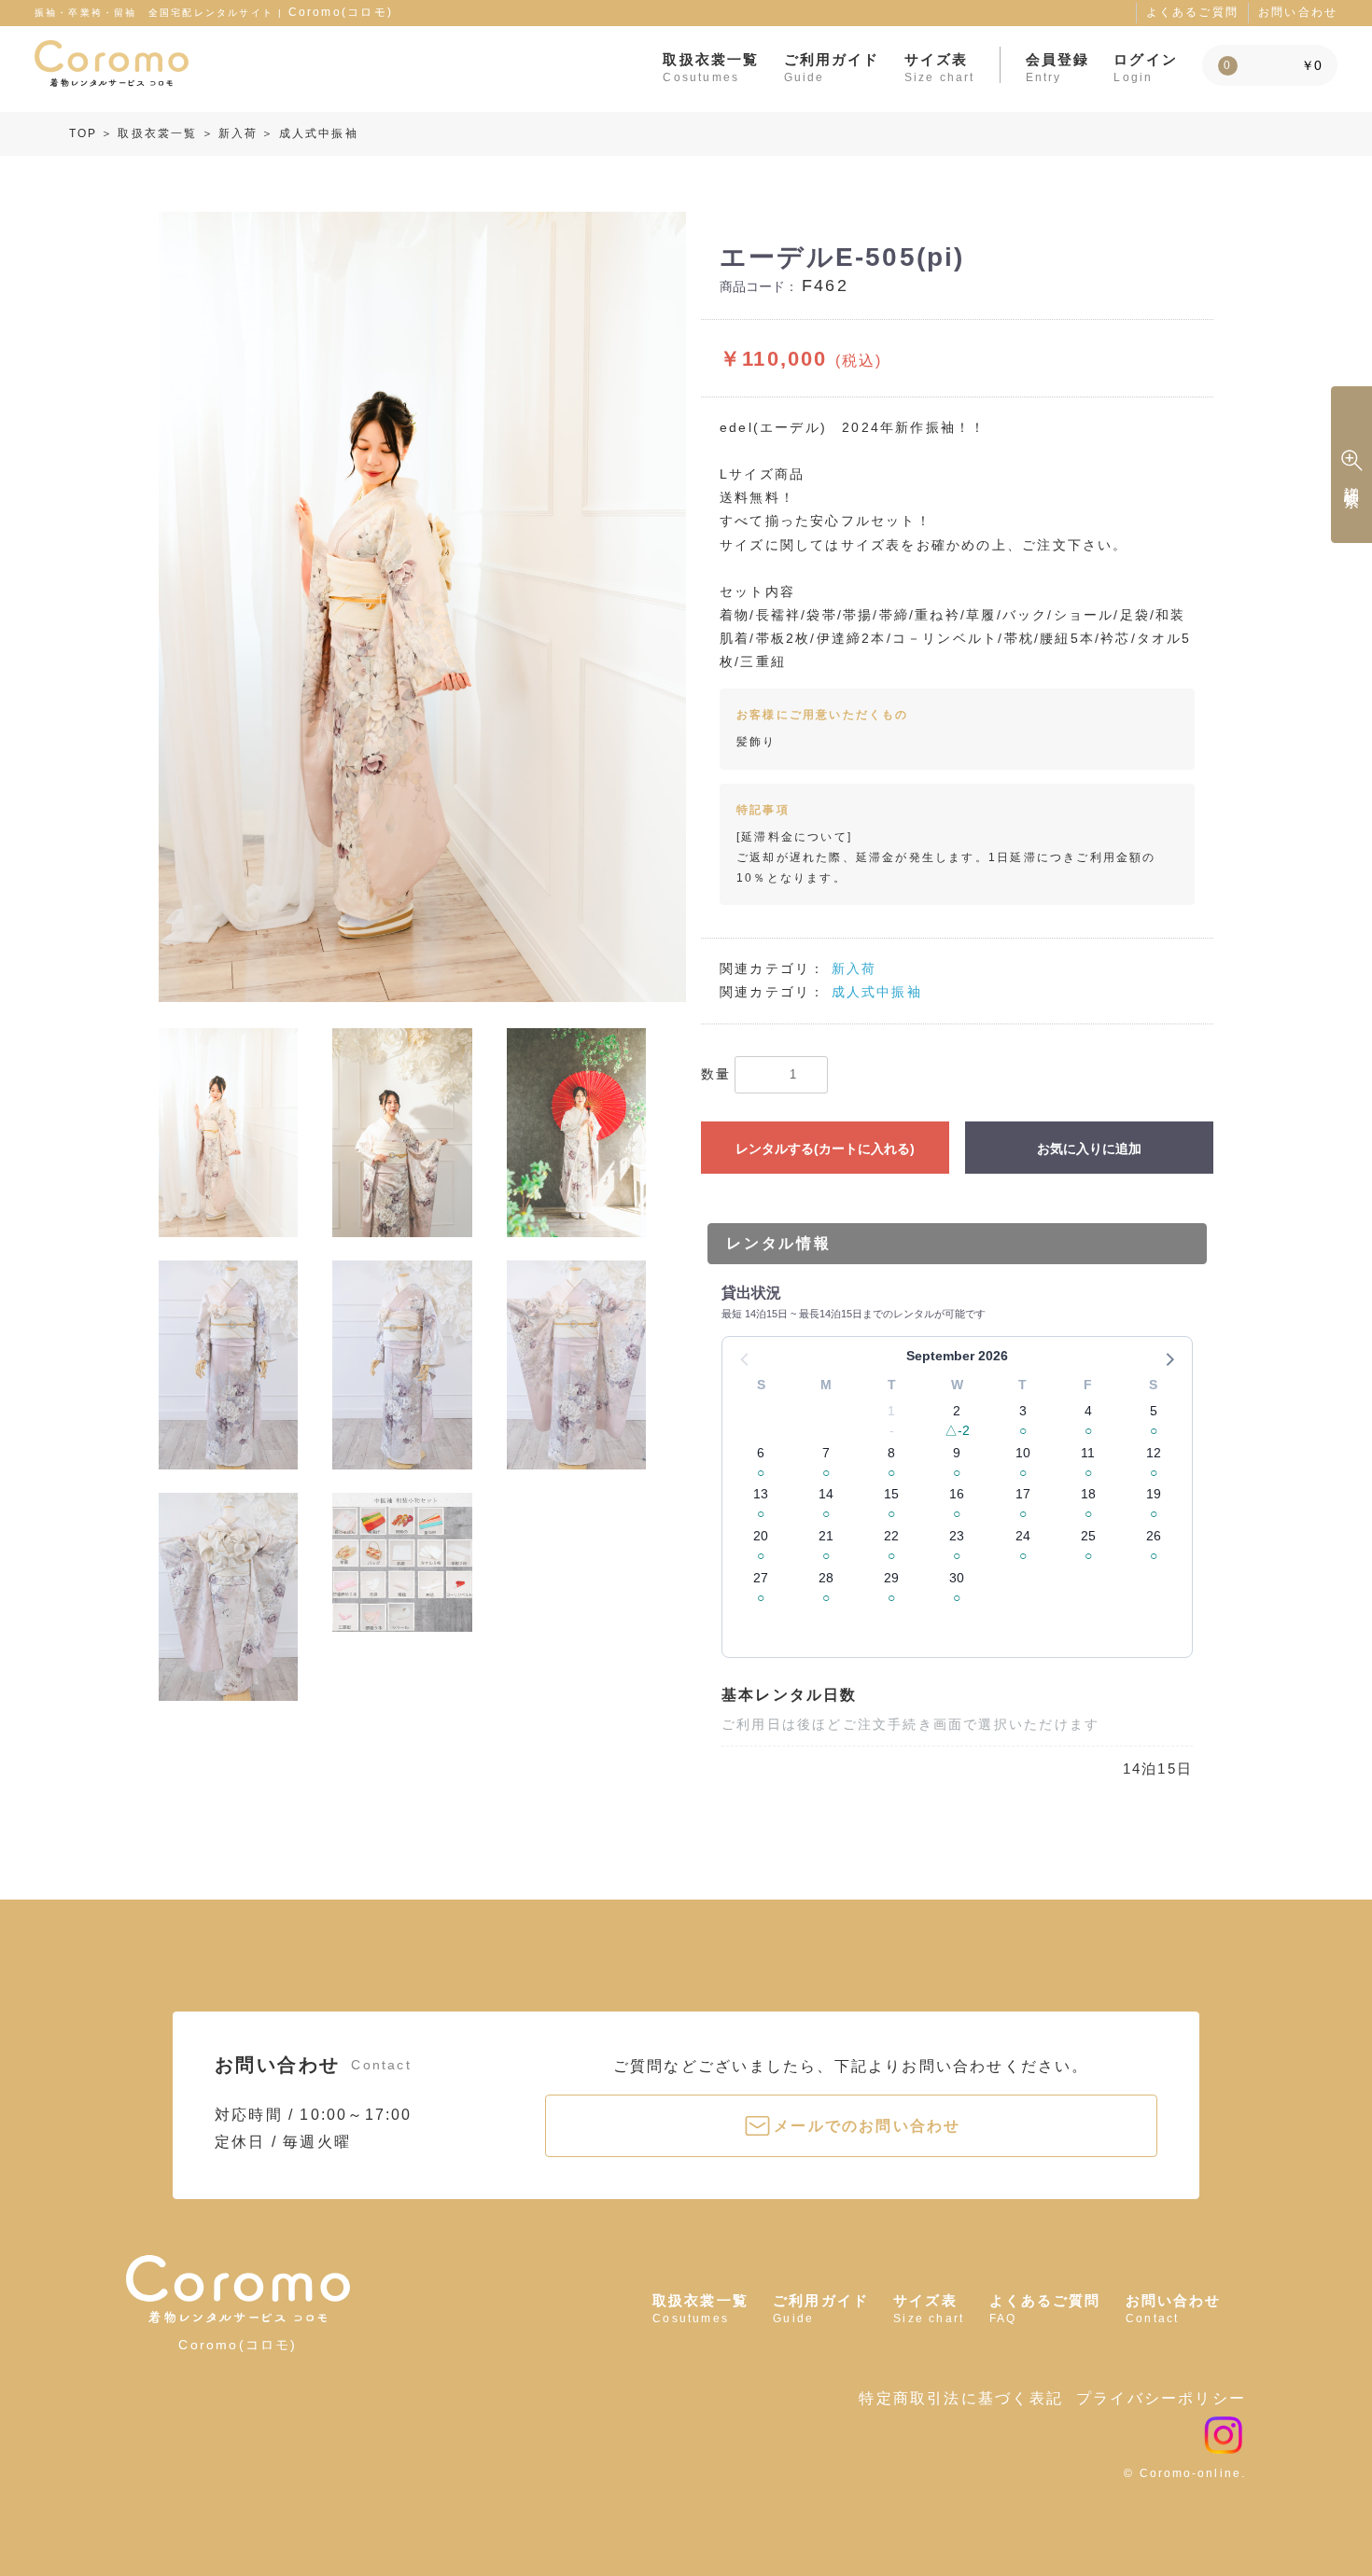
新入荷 (238, 133)
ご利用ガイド (832, 67)
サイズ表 (940, 67)
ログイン (1145, 67)
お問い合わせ (1298, 12)
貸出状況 (751, 1293)
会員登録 (1057, 67)
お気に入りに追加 (1089, 1149)
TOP (84, 133)
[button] (1169, 1358)
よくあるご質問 (1192, 12)
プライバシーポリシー (1161, 2398)
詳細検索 (1352, 479)
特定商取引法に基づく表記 (960, 2398)
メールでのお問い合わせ (867, 2126)
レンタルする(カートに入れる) (825, 1149)
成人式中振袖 (319, 133)
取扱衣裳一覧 (711, 67)
